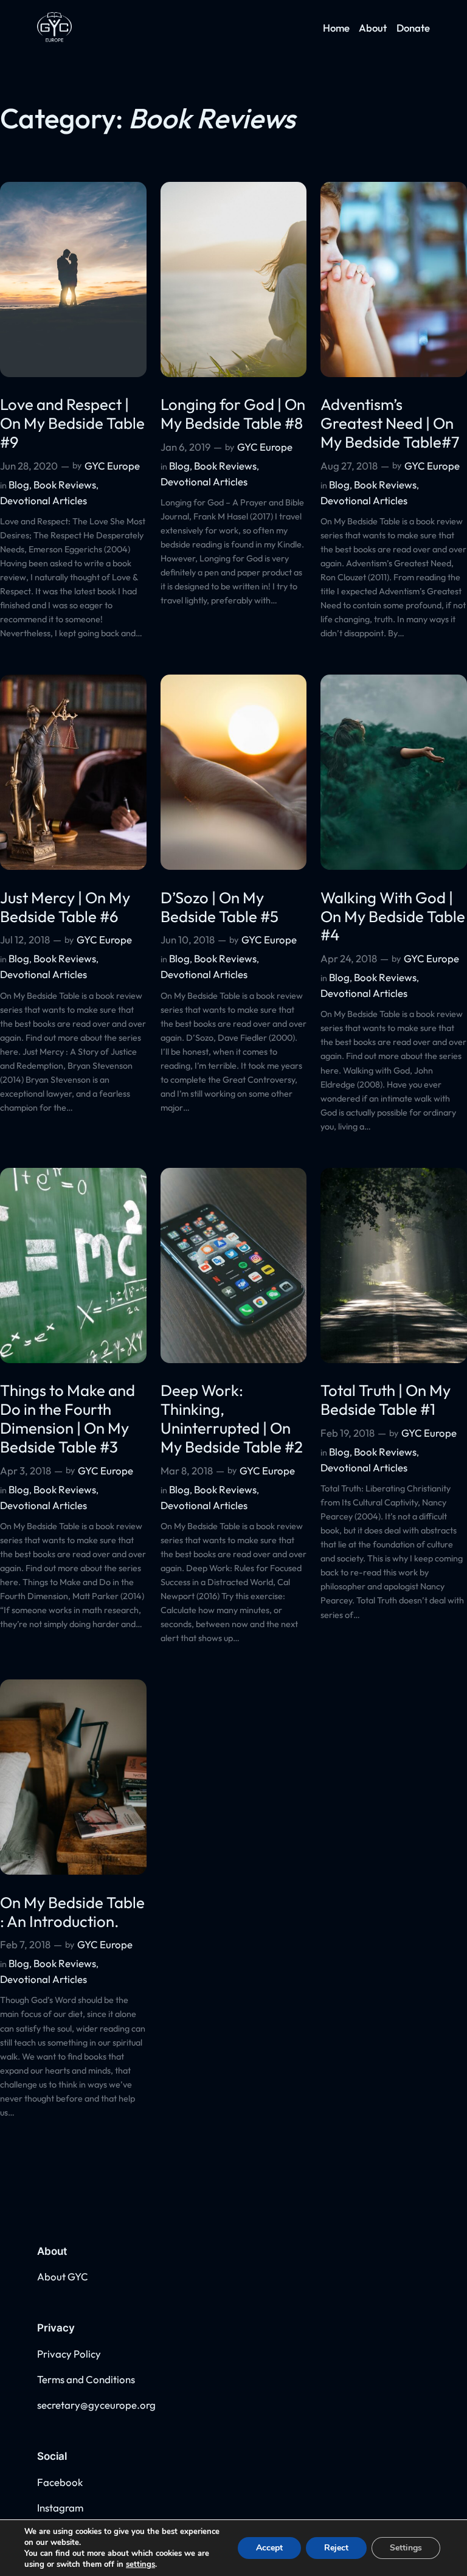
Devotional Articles (43, 500)
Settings (406, 2548)
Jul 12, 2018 (25, 939)
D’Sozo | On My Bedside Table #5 (220, 908)
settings (140, 2564)
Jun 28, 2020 (29, 466)
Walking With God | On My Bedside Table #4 (393, 917)
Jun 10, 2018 (188, 939)
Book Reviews (65, 484)
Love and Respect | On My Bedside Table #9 (72, 423)
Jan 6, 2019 (185, 447)
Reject (336, 2548)
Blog (19, 484)
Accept (269, 2548)
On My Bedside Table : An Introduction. (72, 1912)
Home (336, 28)
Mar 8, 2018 (187, 1470)
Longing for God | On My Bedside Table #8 (233, 414)
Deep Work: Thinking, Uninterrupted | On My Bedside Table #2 (232, 1419)
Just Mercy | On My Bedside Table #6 (65, 908)
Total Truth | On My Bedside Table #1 (386, 1400)
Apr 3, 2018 (26, 1470)
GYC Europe (112, 466)
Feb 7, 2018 (25, 1944)
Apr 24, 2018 (349, 958)
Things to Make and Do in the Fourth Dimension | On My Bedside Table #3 (67, 1419)
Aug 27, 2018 (349, 466)
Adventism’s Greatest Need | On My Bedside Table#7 (390, 423)
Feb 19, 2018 (348, 1433)
